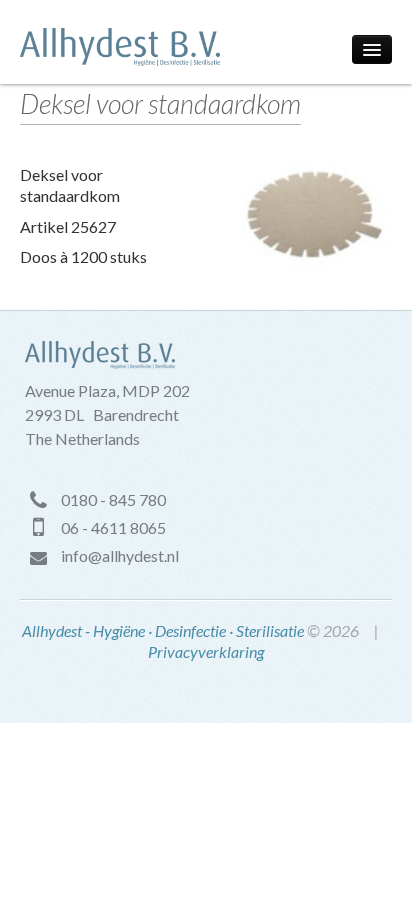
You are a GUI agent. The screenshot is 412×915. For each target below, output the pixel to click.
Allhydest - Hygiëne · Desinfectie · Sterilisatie (163, 630)
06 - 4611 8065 (113, 527)
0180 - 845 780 (113, 499)
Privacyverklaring (206, 651)
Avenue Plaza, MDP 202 (107, 390)
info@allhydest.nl (120, 555)
